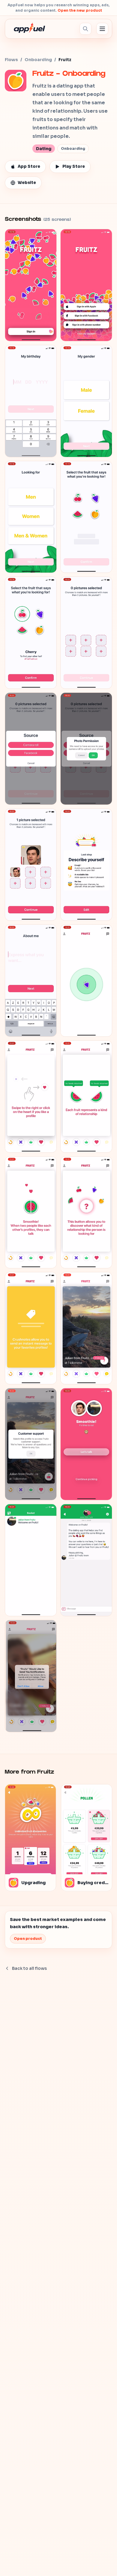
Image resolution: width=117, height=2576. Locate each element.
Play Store (74, 166)
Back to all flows (29, 1968)
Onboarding (38, 60)
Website (27, 183)
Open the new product (80, 10)
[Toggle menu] (102, 29)
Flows (11, 60)
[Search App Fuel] (85, 29)
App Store (29, 166)
